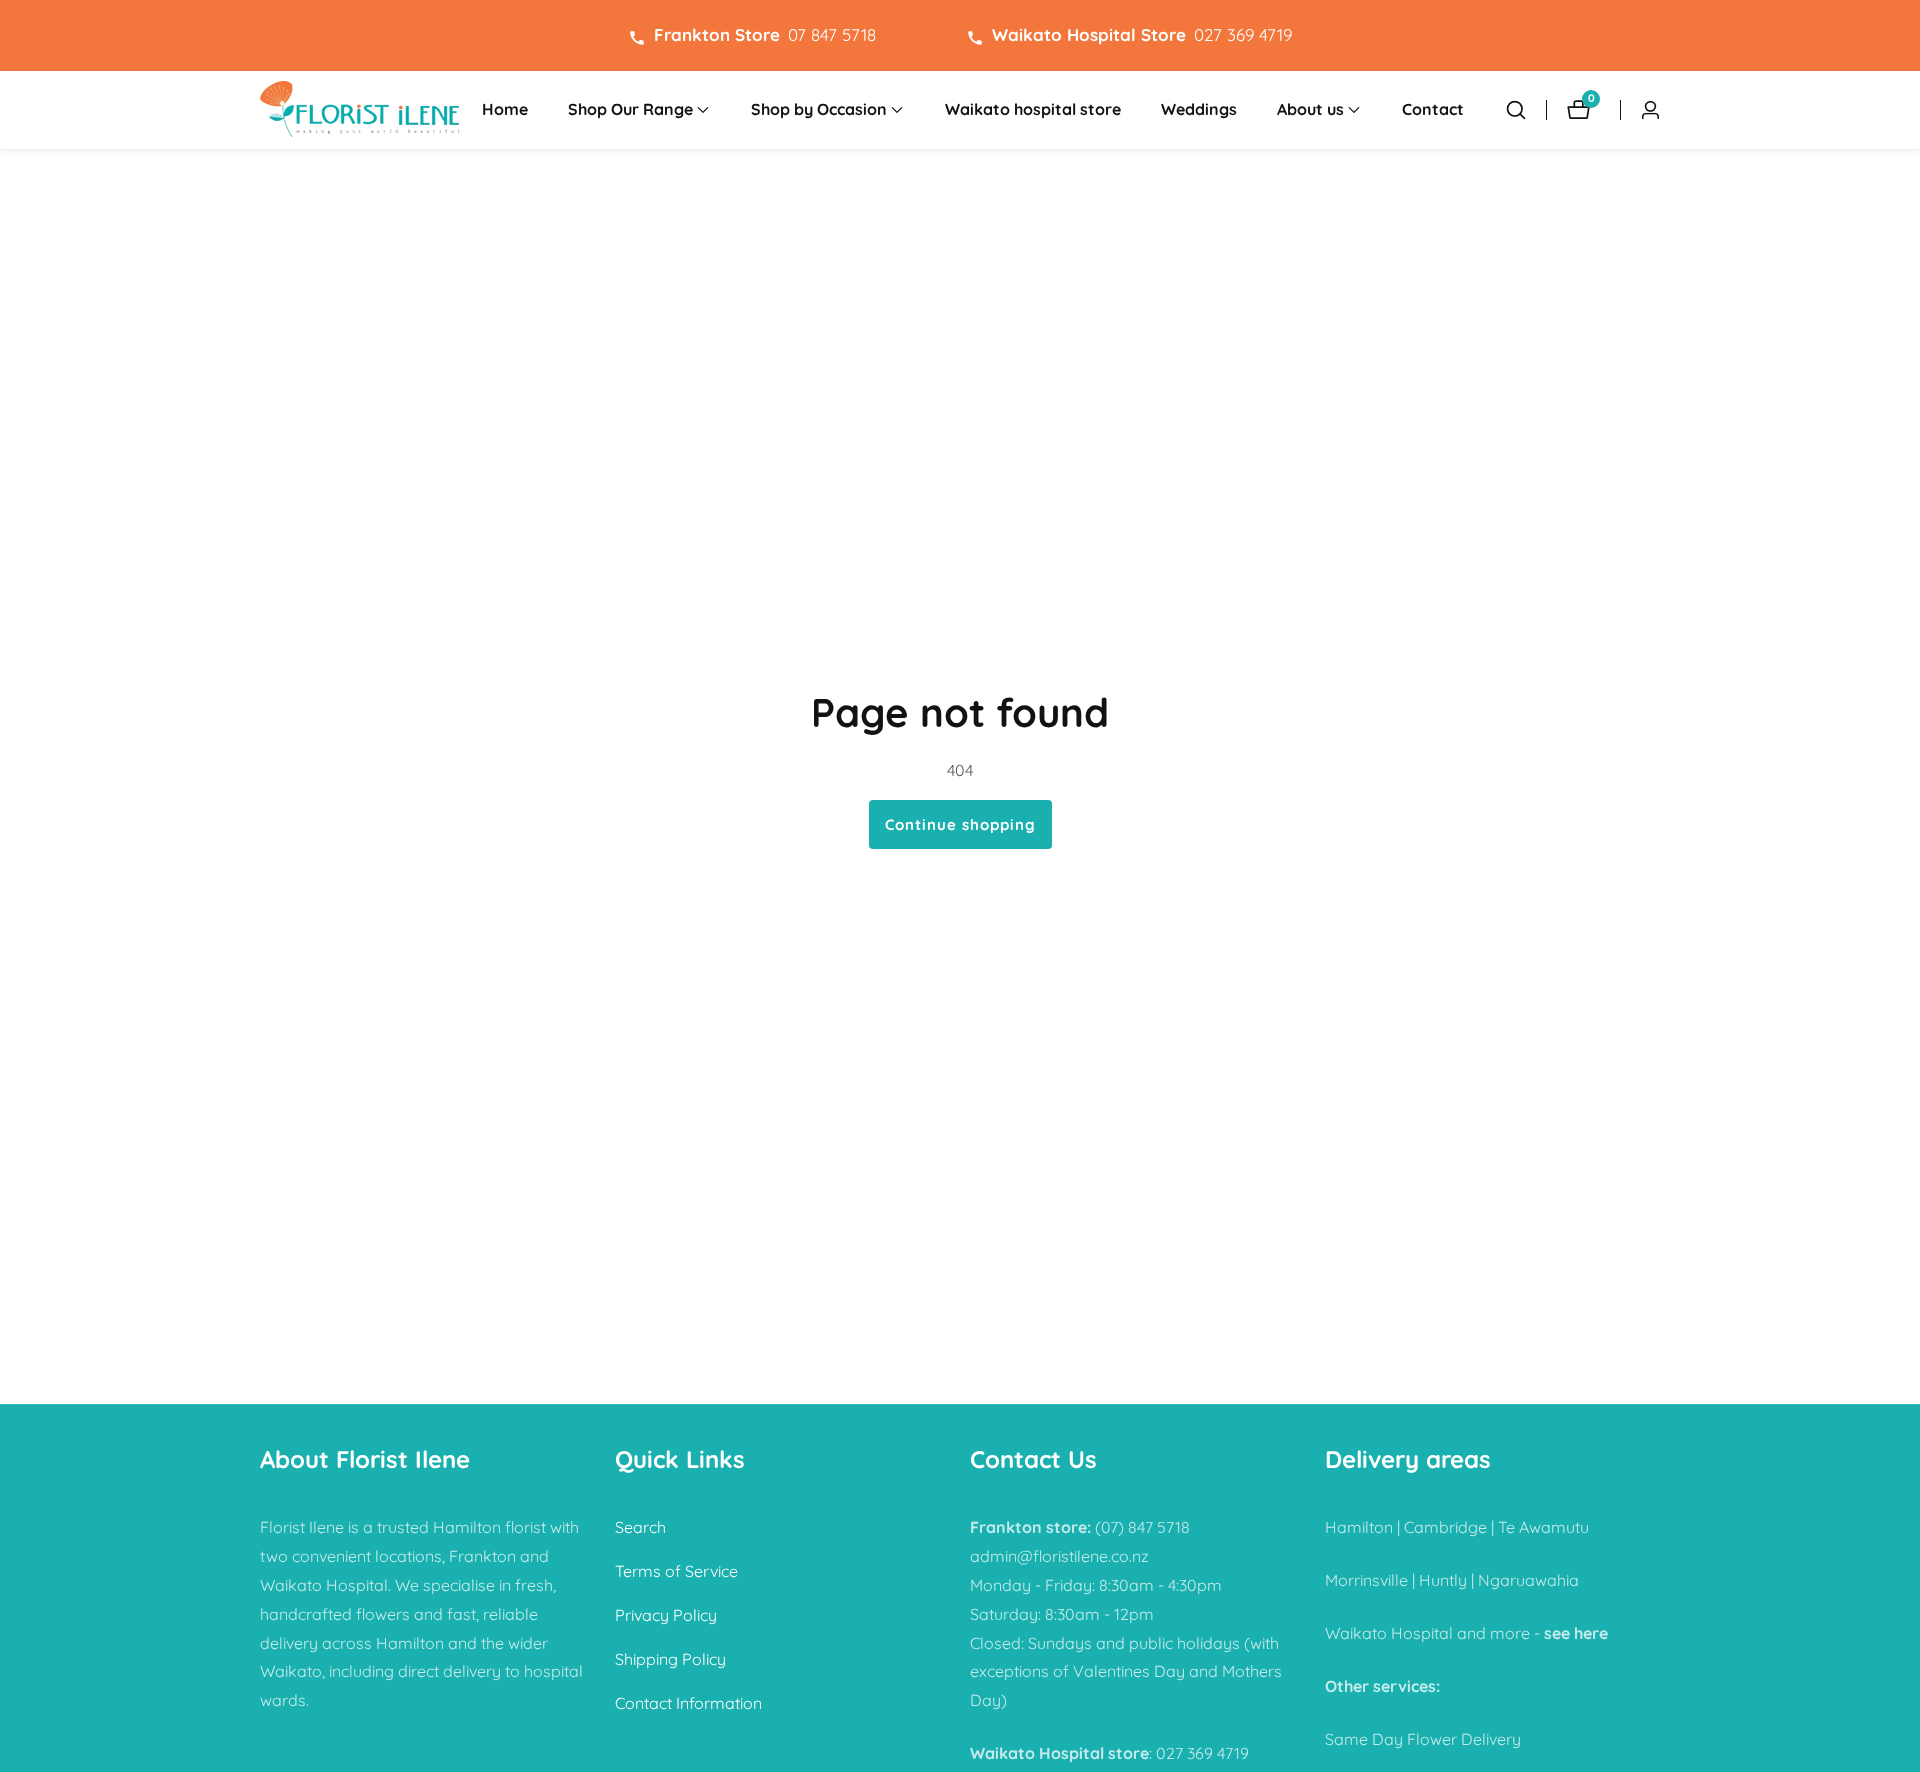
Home (505, 109)
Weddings (1199, 109)
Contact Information (688, 1703)
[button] (630, 110)
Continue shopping (960, 824)
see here (1576, 1633)
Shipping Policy (670, 1659)
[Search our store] (1516, 110)
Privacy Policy (666, 1615)
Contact (1433, 109)
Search (640, 1528)
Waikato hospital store (1033, 109)
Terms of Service (676, 1572)
